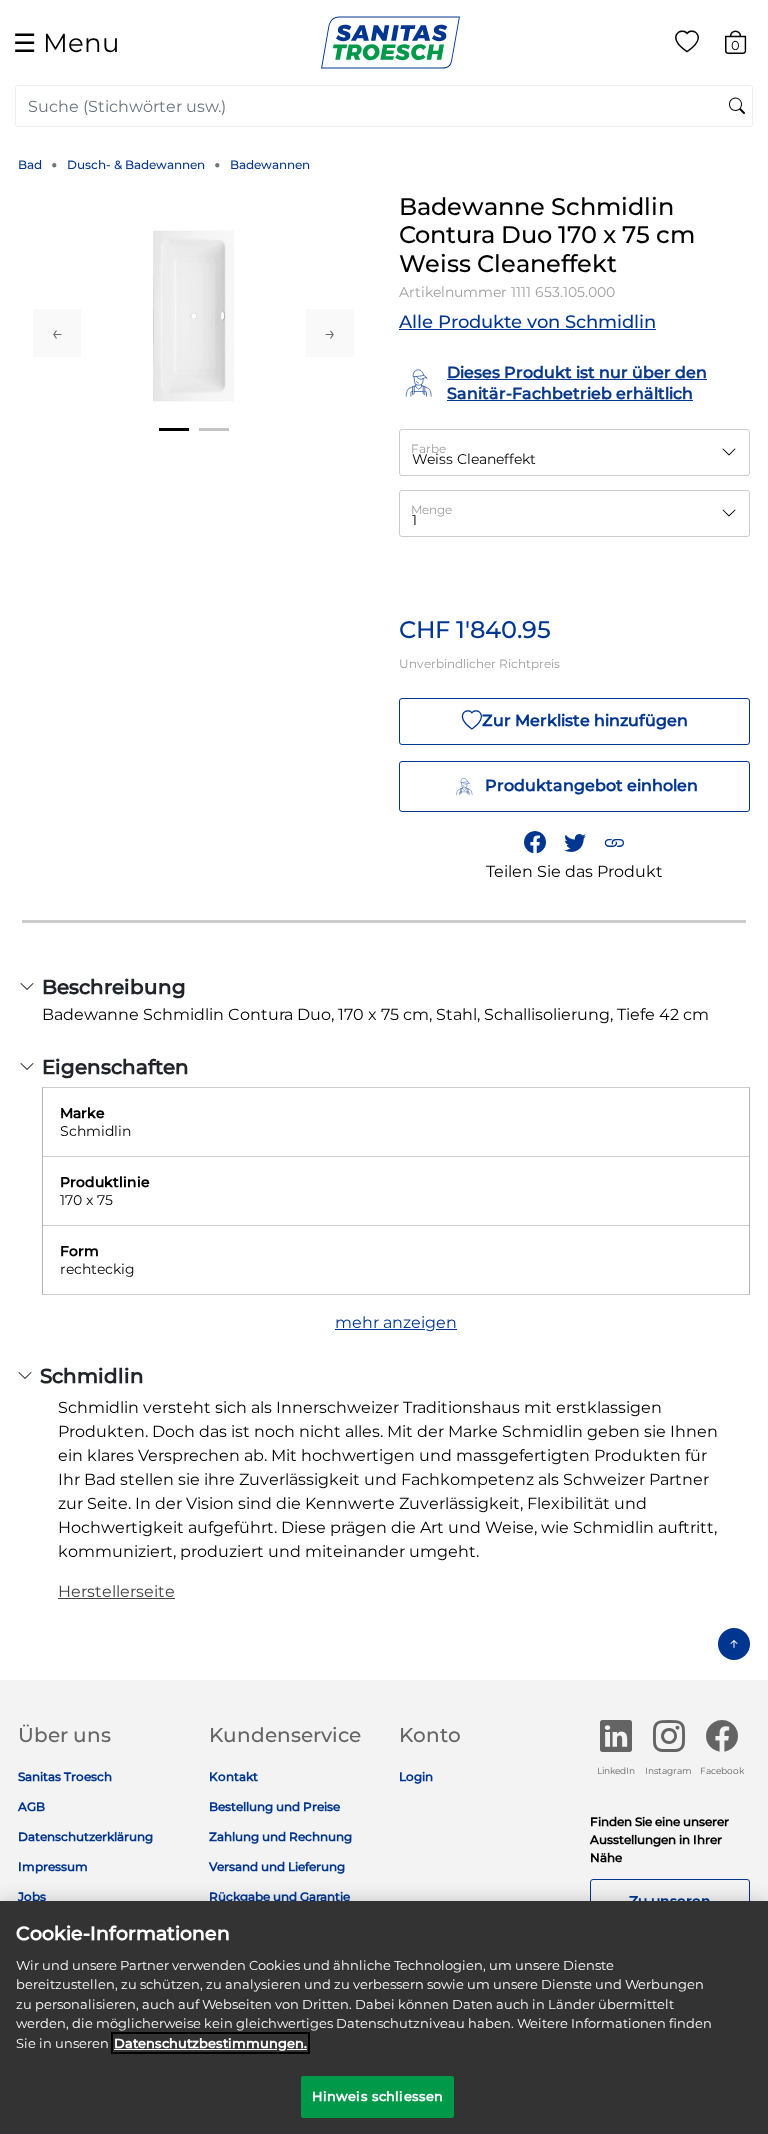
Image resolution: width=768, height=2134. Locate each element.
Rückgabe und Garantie (279, 1896)
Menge (431, 509)
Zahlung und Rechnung (280, 1836)
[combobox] (384, 106)
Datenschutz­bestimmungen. (210, 2043)
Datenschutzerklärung (85, 1836)
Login (416, 1776)
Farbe (428, 448)
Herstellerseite (116, 1591)
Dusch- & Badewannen (136, 164)
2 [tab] (214, 429)
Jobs (32, 1896)
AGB (31, 1806)
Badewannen (270, 164)
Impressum (53, 1866)
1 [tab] (174, 429)
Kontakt (233, 1776)
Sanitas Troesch (65, 1776)
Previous (57, 333)
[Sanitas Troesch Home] (390, 41)
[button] (614, 842)
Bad (30, 164)
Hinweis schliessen (377, 2096)
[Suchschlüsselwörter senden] (737, 107)
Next (330, 333)
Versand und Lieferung (277, 1866)
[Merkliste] (687, 45)
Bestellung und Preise (274, 1806)
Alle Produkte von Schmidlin (527, 322)
